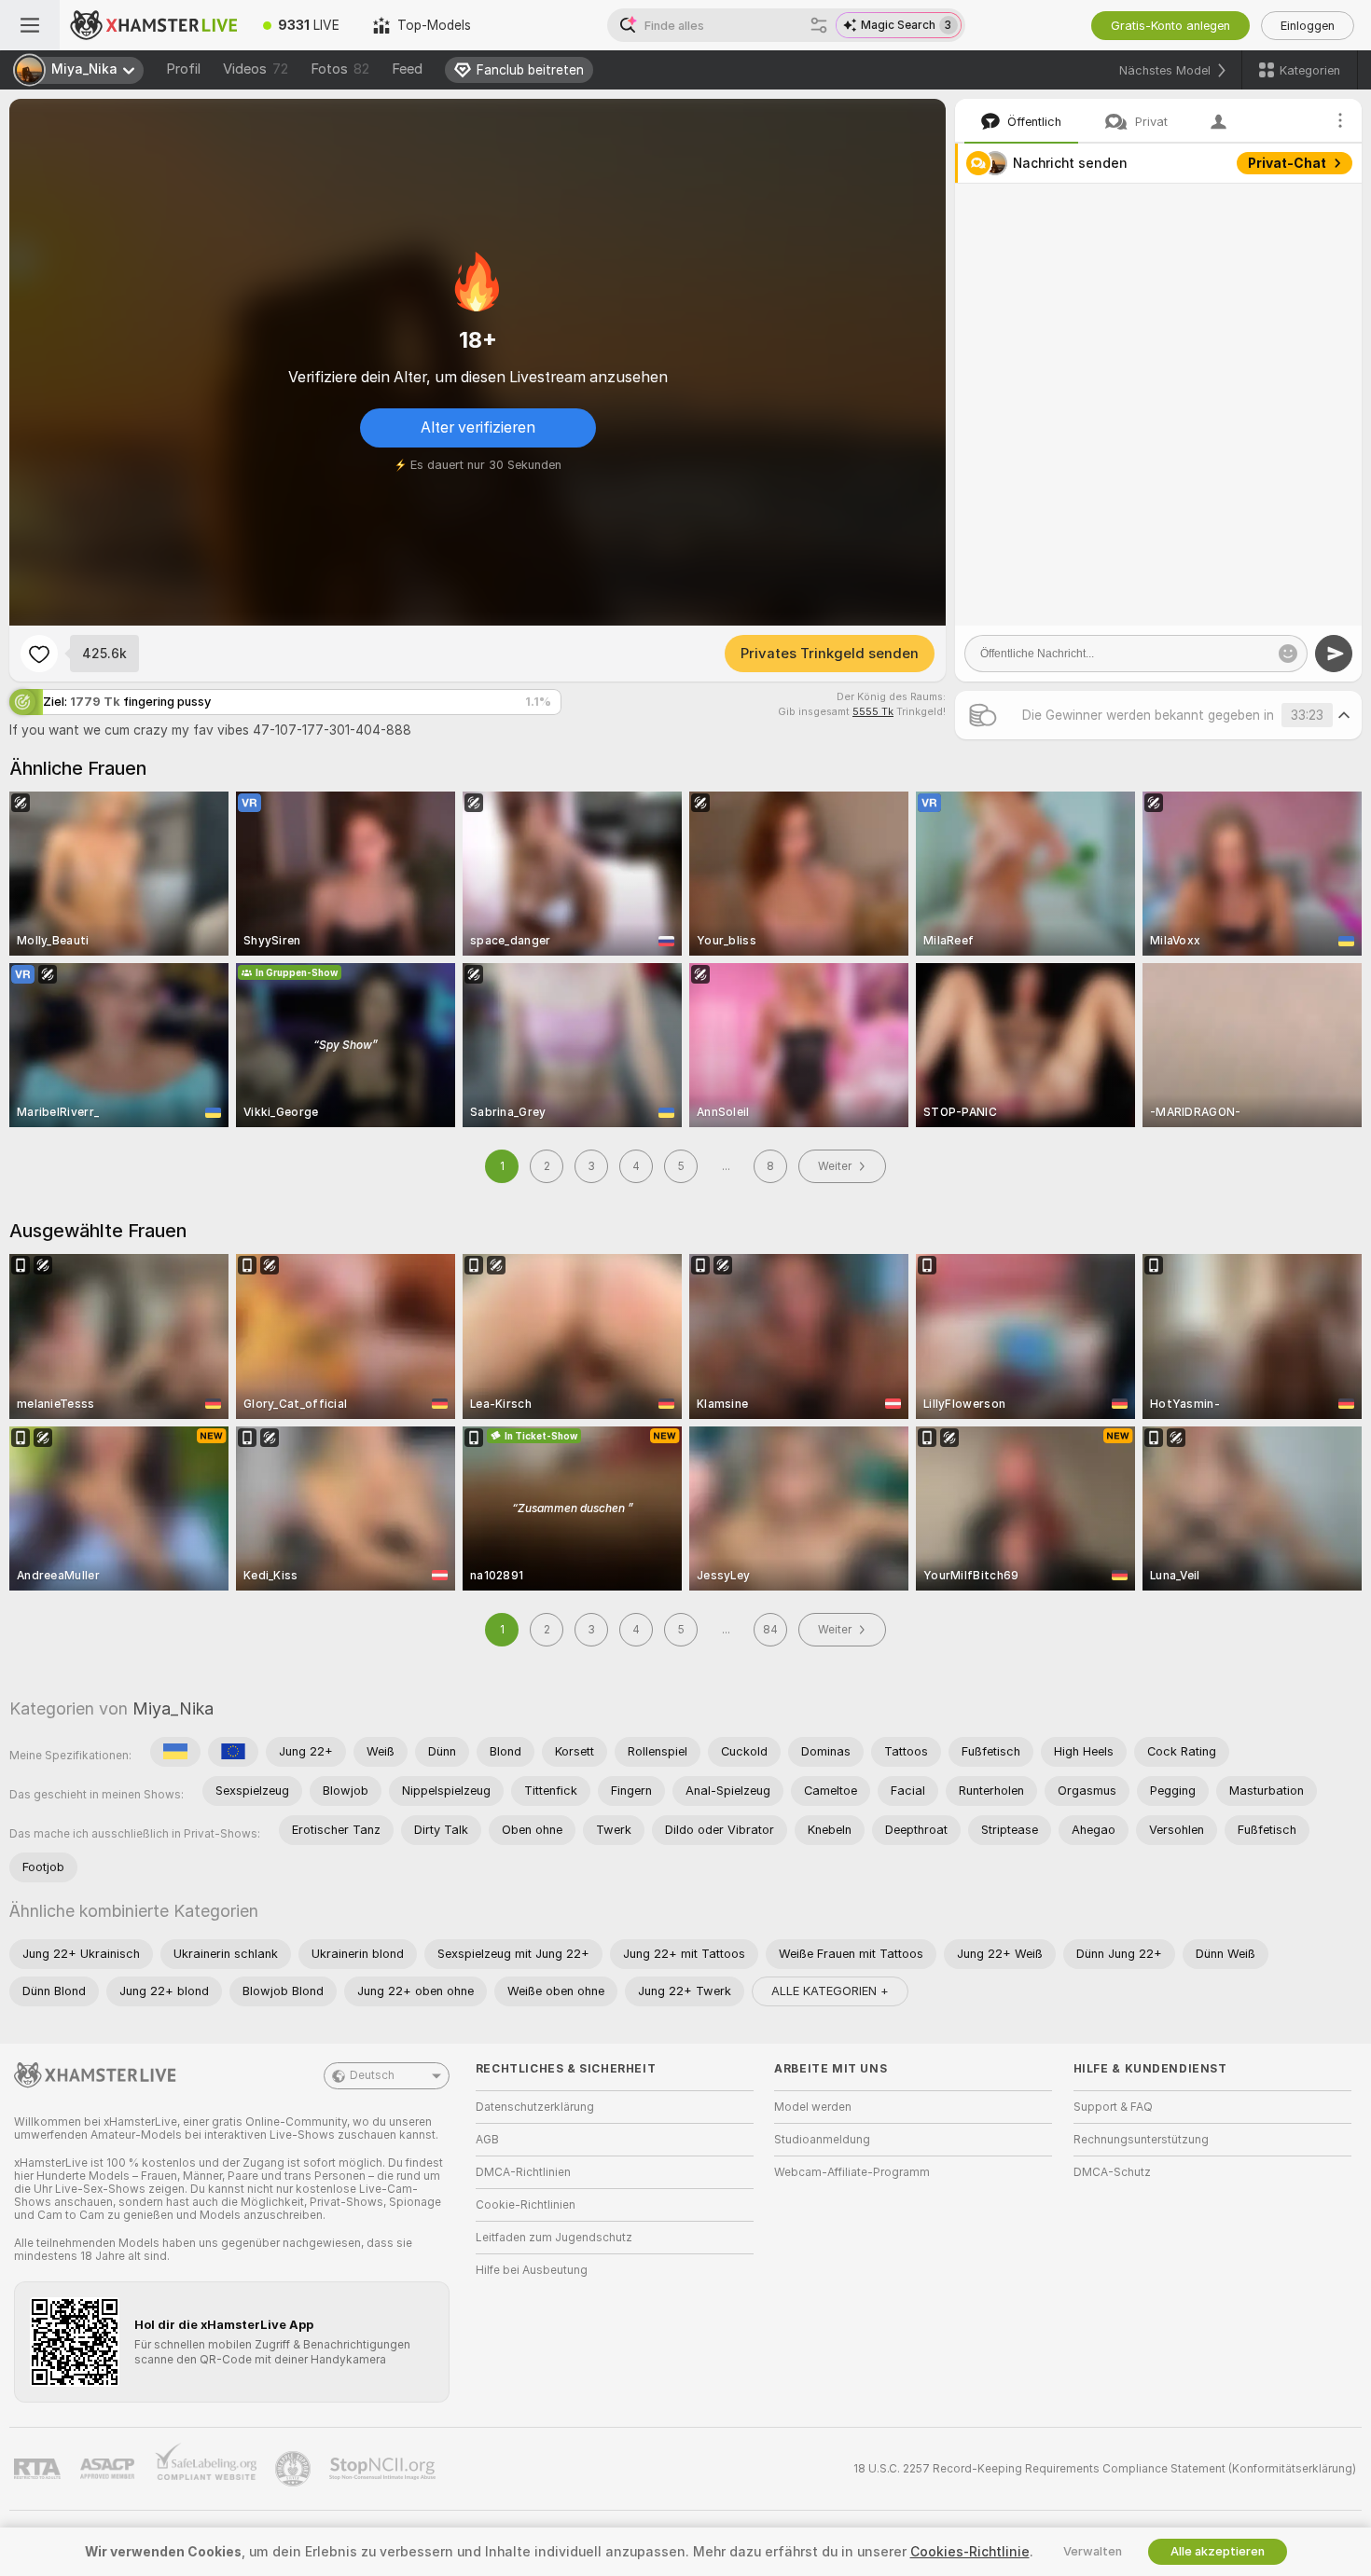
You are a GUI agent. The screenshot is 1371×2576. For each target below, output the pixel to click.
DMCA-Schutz (1112, 2172)
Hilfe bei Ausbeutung (532, 2270)
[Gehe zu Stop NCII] (384, 2469)
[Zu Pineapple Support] (295, 2469)
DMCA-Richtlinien (523, 2172)
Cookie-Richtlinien (526, 2205)
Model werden (813, 2107)
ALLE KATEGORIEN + (830, 1991)
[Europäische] (233, 1752)
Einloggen (1308, 26)
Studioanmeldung (822, 2140)
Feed (407, 69)
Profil (183, 69)
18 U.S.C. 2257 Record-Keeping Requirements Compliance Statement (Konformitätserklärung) (1105, 2469)
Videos (256, 69)
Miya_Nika (173, 1708)
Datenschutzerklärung (535, 2107)
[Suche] (819, 25)
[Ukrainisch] (175, 1752)
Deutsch (372, 2075)
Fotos (340, 69)
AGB (487, 2140)
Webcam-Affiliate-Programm (852, 2172)
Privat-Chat (1287, 163)
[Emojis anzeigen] (1288, 654)
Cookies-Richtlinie (970, 2552)
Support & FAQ (1113, 2107)
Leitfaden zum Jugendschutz (554, 2238)
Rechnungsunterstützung (1141, 2140)
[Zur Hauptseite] (153, 25)
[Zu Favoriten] (39, 654)
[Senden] (1334, 654)
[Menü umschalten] (30, 25)
